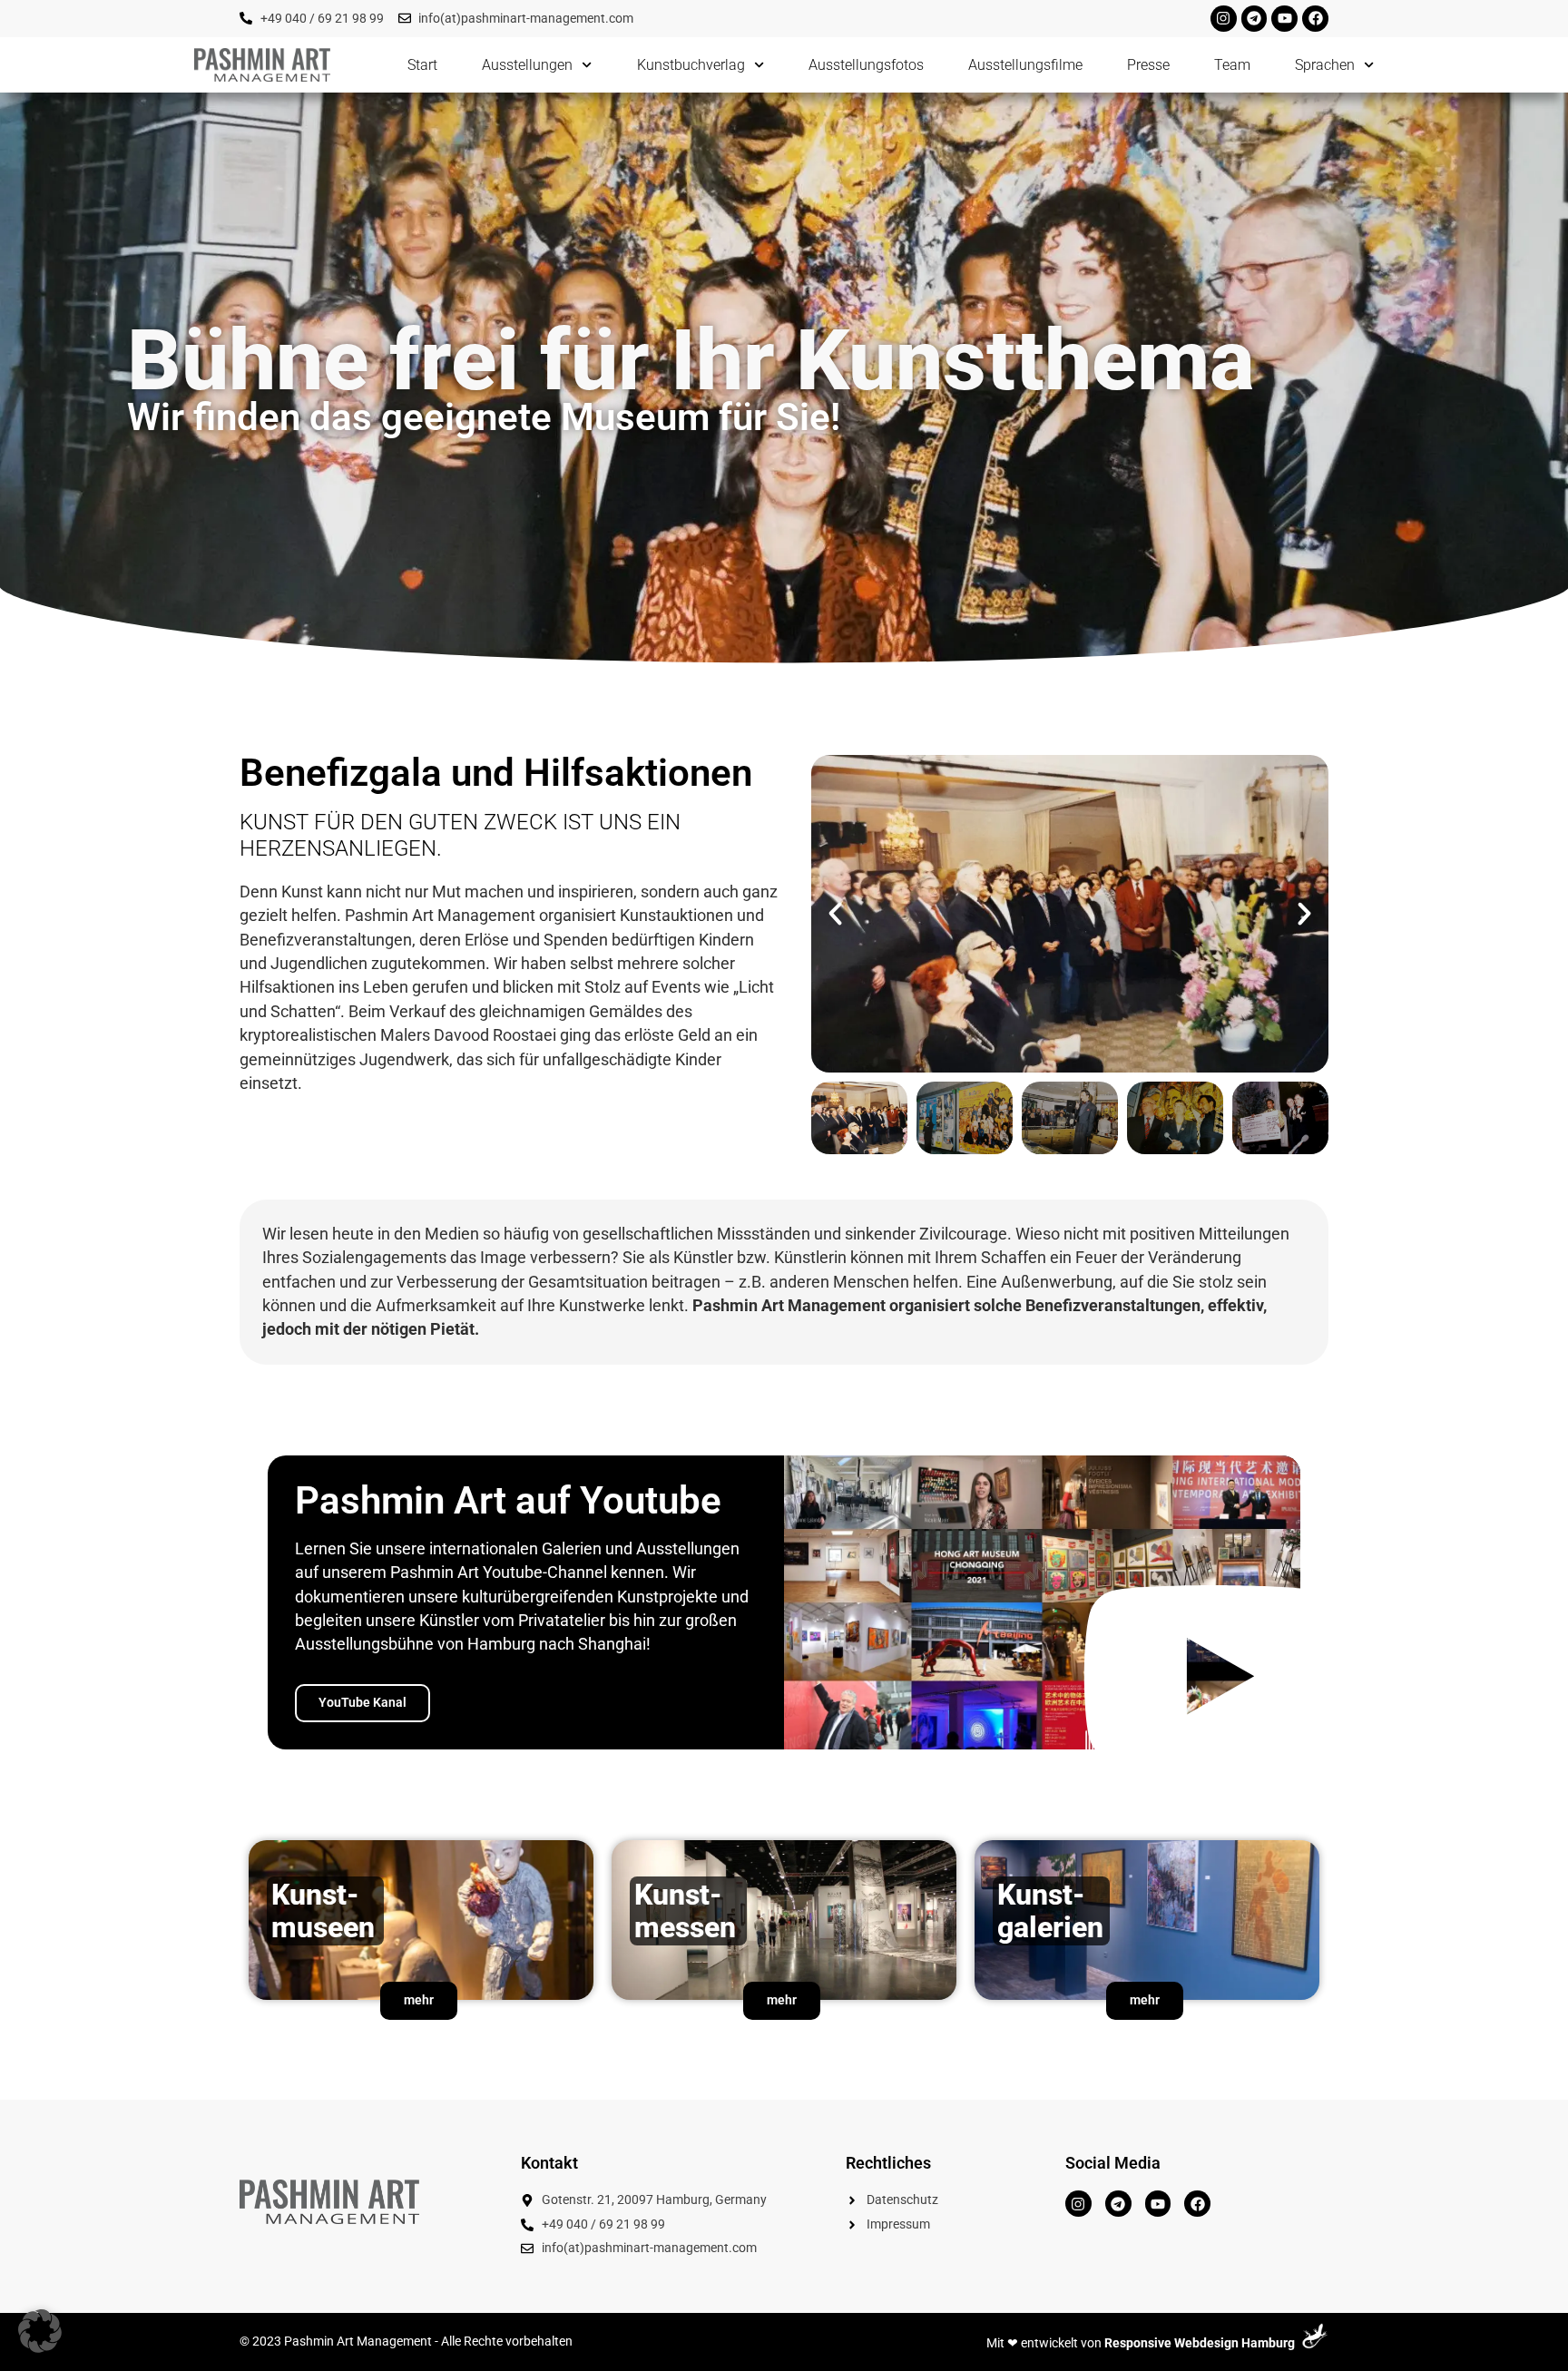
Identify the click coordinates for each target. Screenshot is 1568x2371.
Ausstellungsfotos (866, 65)
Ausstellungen (527, 65)
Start (422, 65)
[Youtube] (1284, 19)
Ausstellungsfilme (1025, 65)
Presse (1148, 65)
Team (1232, 65)
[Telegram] (1254, 19)
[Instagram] (1224, 19)
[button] (835, 913)
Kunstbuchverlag (691, 65)
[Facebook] (1315, 19)
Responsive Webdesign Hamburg (1200, 2343)
